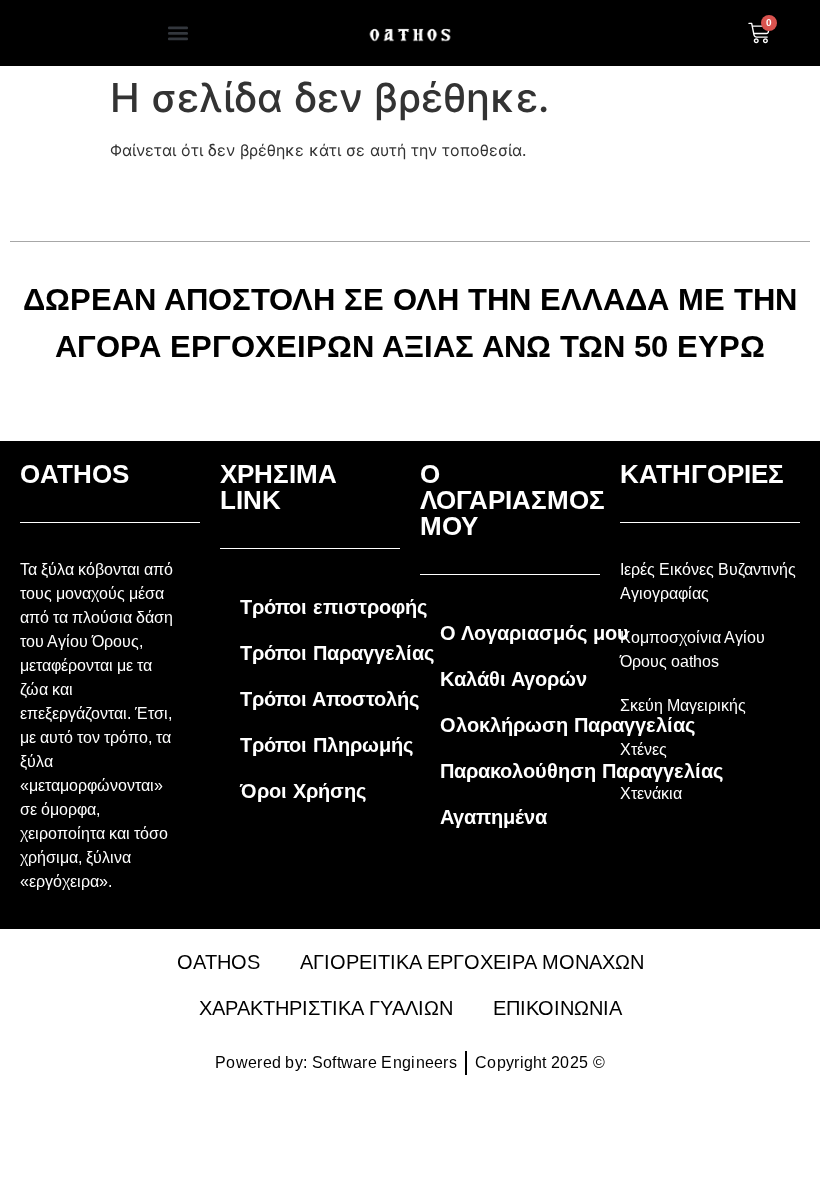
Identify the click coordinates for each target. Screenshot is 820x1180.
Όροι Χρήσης (303, 791)
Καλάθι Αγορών (513, 679)
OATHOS (218, 962)
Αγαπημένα (493, 817)
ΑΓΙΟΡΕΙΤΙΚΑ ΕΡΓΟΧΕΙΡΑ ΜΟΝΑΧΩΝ (472, 962)
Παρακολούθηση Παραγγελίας (581, 771)
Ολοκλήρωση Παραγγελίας (567, 725)
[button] (178, 33)
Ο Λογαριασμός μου (534, 633)
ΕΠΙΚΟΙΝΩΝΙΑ (557, 1008)
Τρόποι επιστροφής (333, 607)
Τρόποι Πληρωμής (326, 745)
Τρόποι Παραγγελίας (337, 653)
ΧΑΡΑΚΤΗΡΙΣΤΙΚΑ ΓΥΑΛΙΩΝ (326, 1008)
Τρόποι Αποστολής (329, 699)
